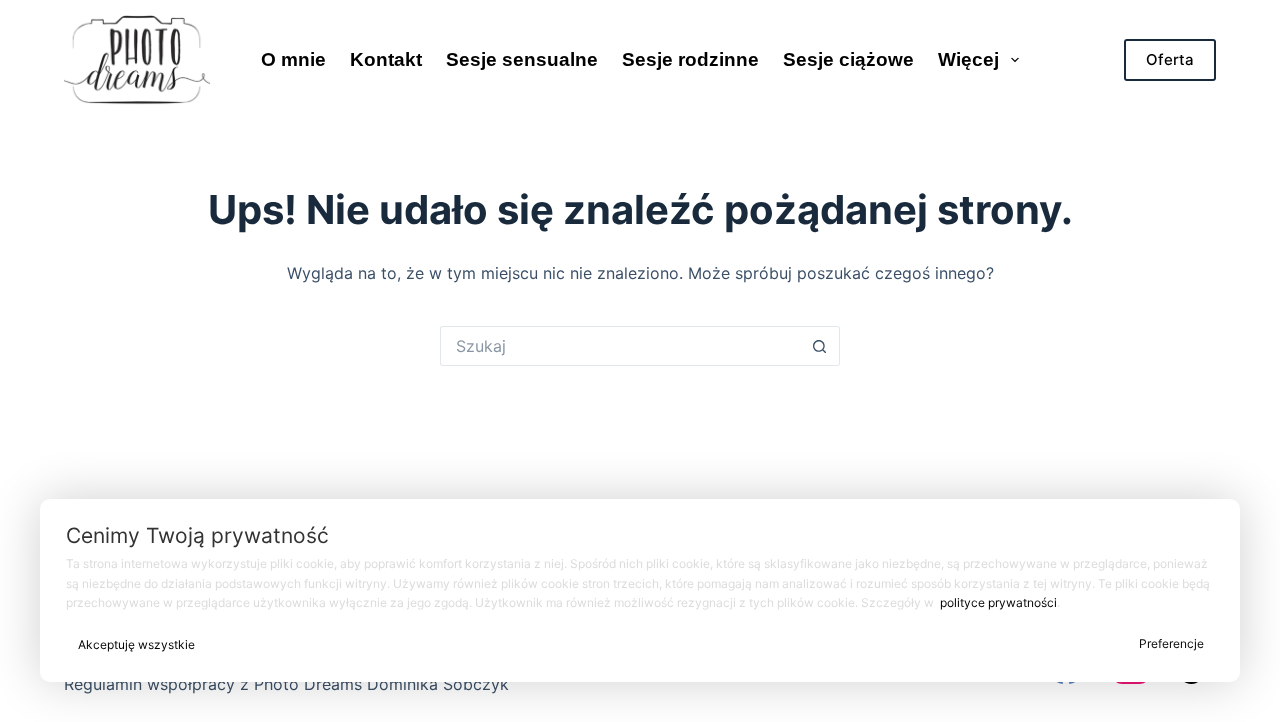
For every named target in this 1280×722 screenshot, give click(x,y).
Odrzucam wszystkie (668, 644)
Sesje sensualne (522, 59)
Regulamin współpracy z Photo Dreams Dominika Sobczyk (286, 684)
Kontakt (386, 59)
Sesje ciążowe (848, 59)
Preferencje (1171, 643)
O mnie (293, 59)
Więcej (968, 59)
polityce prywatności (998, 602)
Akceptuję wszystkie (136, 644)
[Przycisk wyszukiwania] (820, 346)
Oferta (1170, 59)
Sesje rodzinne (690, 59)
